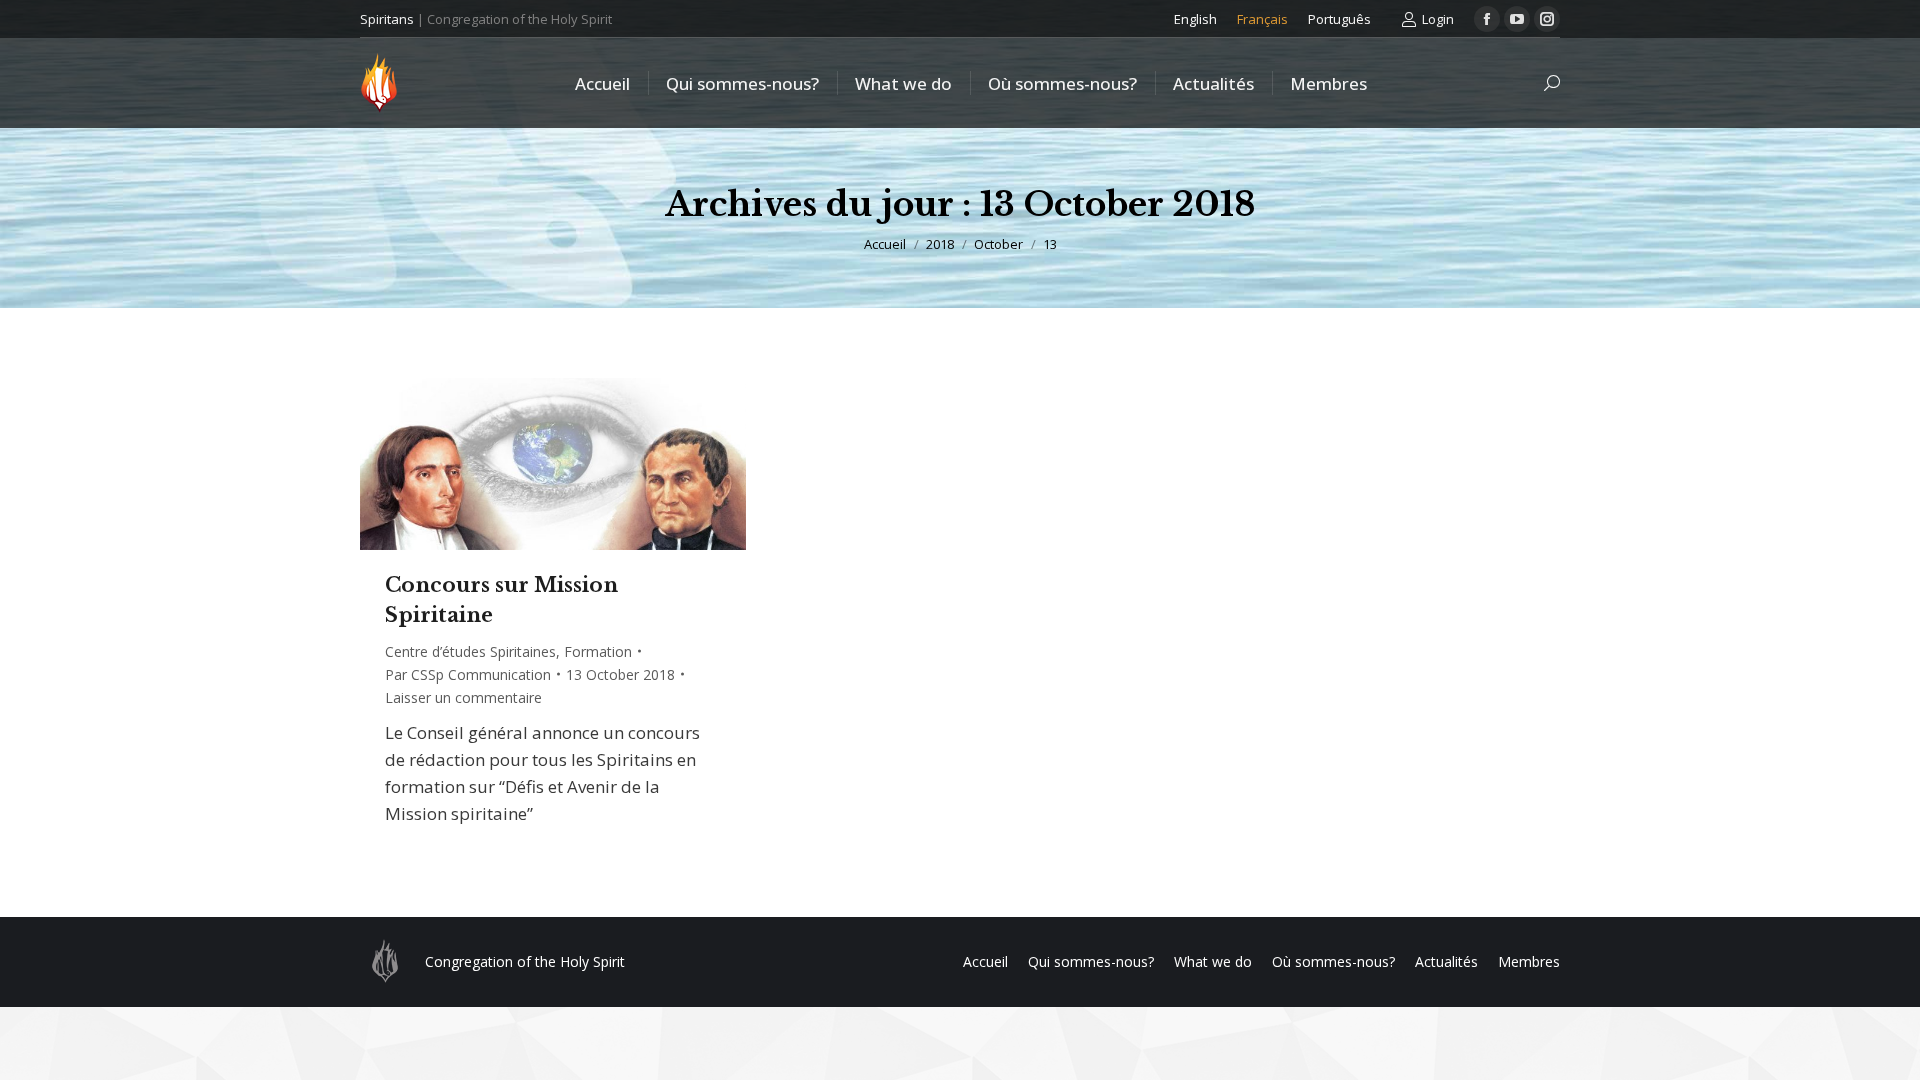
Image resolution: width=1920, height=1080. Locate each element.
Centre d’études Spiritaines (470, 651)
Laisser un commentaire (463, 697)
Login (1438, 19)
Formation (598, 651)
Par (468, 674)
